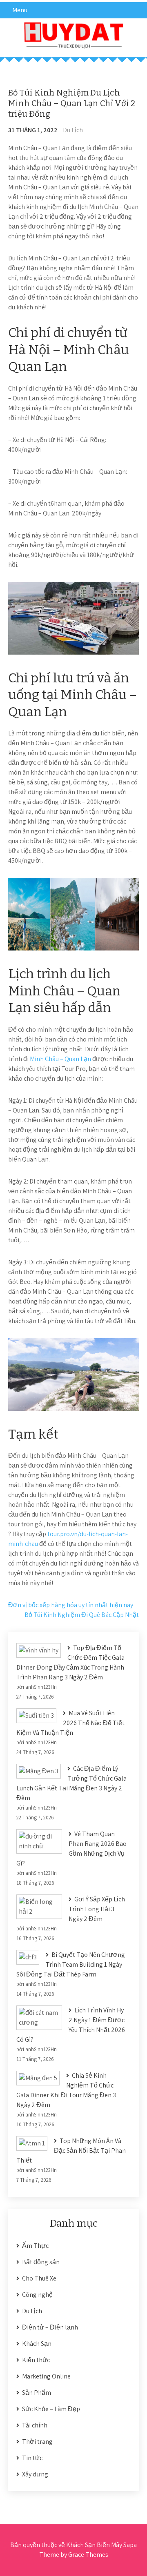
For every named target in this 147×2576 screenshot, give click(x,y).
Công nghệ (37, 2295)
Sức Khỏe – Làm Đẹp (51, 2409)
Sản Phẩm (37, 2393)
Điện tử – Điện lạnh (50, 2327)
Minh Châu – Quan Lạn (60, 1059)
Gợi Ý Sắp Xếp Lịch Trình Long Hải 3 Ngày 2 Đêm (97, 1909)
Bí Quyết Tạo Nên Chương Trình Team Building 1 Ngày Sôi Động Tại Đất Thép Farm (71, 1964)
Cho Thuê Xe (39, 2278)
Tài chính (35, 2425)
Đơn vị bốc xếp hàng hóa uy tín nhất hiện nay (71, 1605)
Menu (20, 10)
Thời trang (37, 2442)
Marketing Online (46, 2376)
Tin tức (32, 2458)
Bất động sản (41, 2262)
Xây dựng (35, 2474)
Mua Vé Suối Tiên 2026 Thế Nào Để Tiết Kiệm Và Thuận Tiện (70, 1723)
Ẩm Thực (35, 2246)
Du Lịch (73, 130)
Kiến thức (36, 2360)
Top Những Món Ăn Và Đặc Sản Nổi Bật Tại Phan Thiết (71, 2151)
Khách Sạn (37, 2344)
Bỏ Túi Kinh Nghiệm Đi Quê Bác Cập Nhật (82, 1615)
